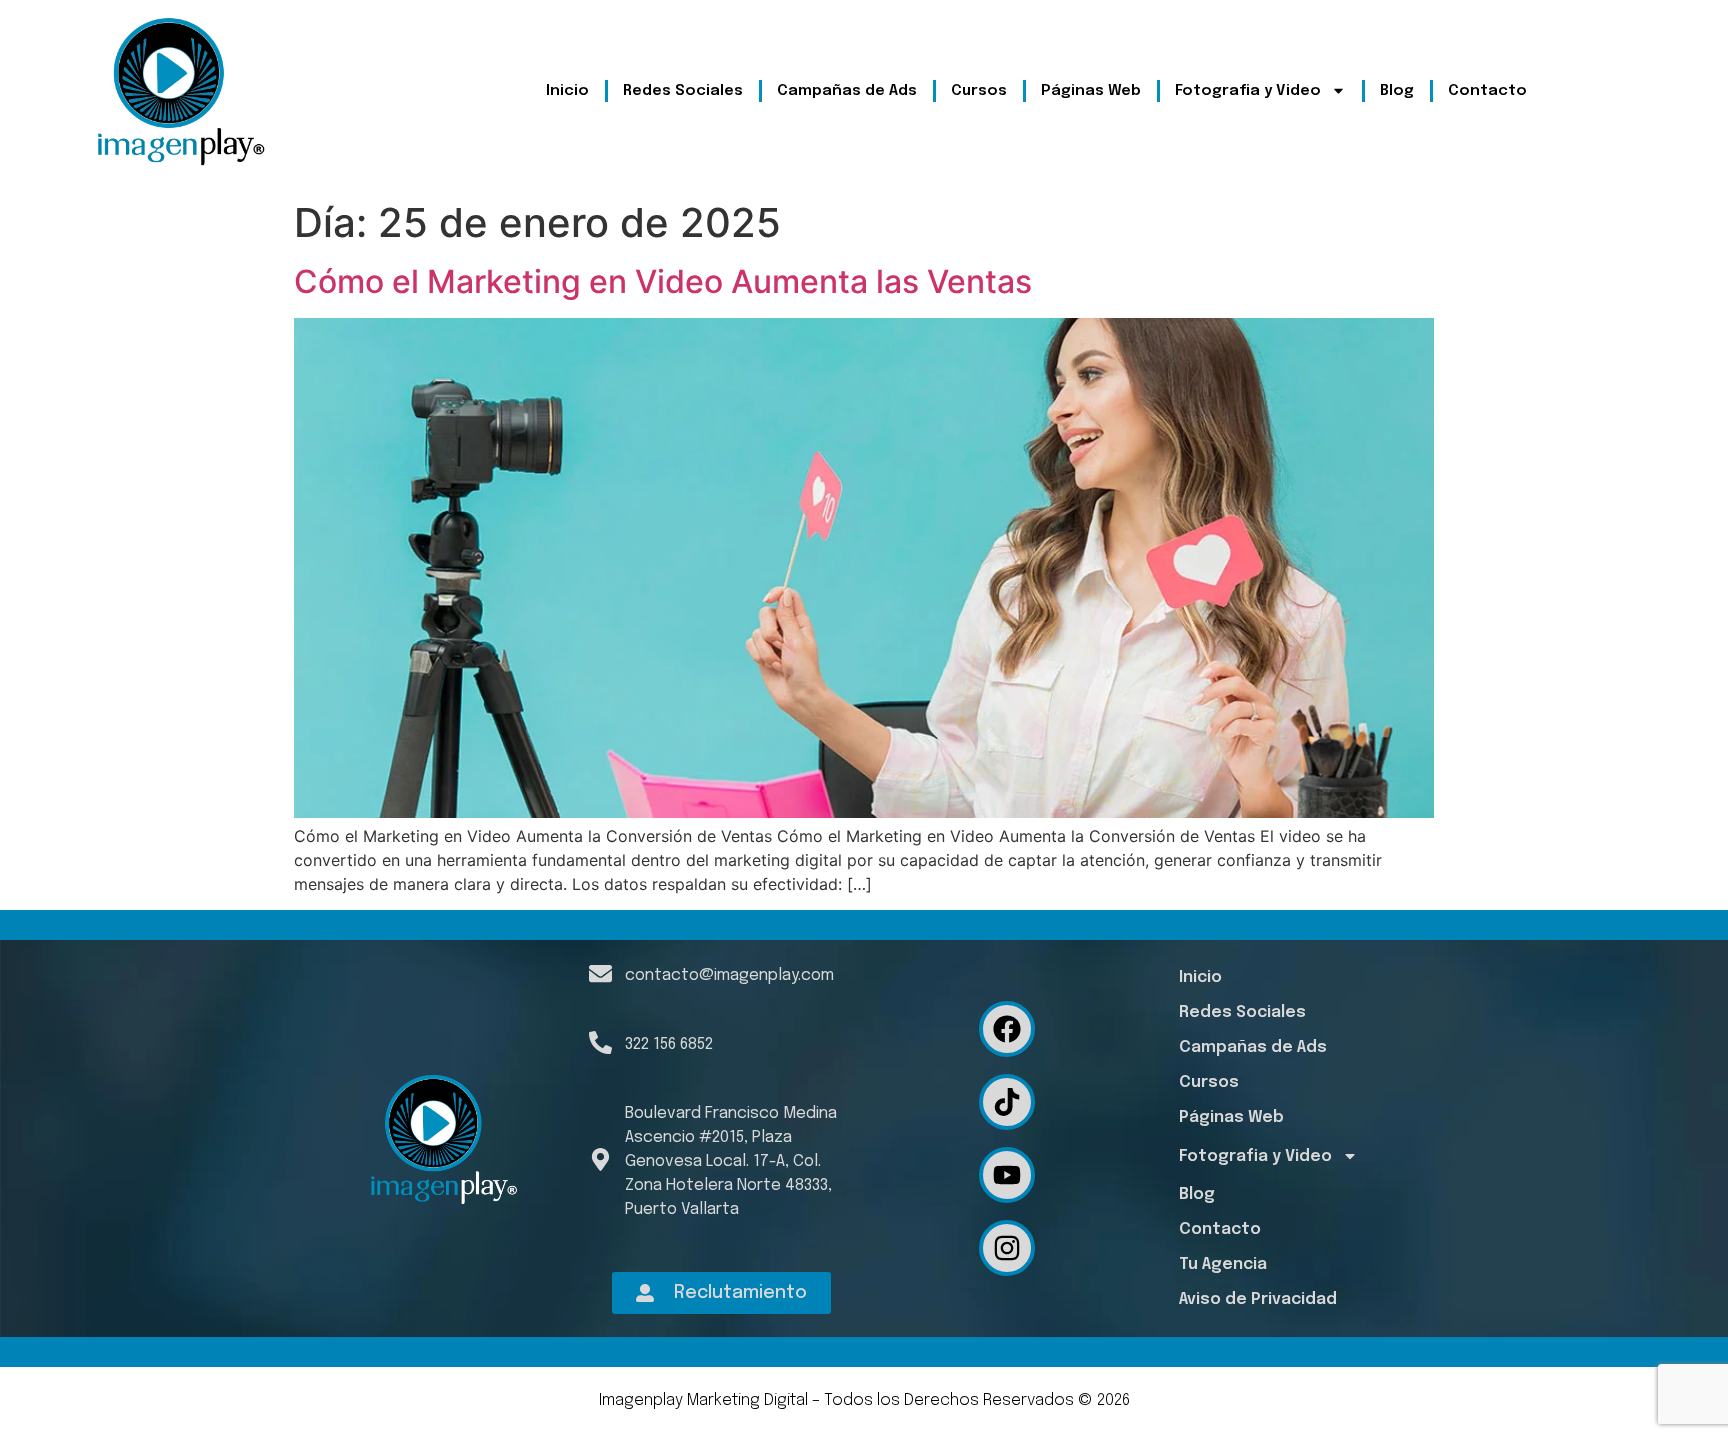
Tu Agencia (1223, 1264)
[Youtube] (1007, 1175)
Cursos (979, 91)
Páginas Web (1091, 91)
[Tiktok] (1007, 1102)
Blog (1397, 91)
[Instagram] (1007, 1248)
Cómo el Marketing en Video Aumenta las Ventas (663, 281)
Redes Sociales (683, 91)
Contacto (1487, 91)
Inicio (567, 91)
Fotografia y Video (1248, 91)
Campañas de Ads (847, 91)
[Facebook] (1007, 1029)
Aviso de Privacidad (1258, 1299)
